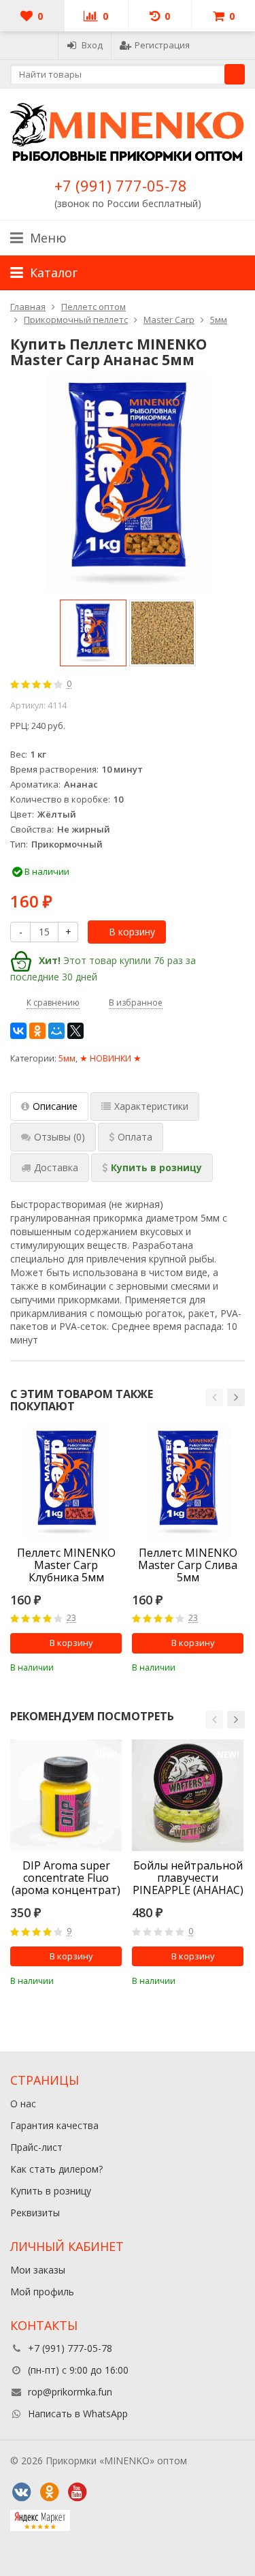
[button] (214, 1397)
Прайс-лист (36, 2147)
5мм (67, 1058)
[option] (93, 633)
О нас (23, 2104)
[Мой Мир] (56, 1031)
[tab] (131, 1137)
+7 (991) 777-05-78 (121, 185)
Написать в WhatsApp (78, 2414)
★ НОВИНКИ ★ (111, 1058)
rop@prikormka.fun (70, 2392)
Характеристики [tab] (151, 1106)
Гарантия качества (54, 2125)
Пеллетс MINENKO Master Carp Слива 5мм (188, 1565)
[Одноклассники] (37, 1031)
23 (71, 1618)
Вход (92, 45)
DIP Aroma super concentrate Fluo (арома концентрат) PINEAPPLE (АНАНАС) (66, 1878)
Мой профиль (42, 2292)
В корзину (132, 932)
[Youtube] (77, 2492)
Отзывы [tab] (60, 1137)
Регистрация (162, 45)
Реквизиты (35, 2213)
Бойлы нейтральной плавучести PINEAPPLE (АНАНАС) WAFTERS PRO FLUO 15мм (188, 1878)
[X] (75, 1031)
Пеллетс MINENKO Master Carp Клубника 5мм (66, 1565)
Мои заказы (38, 2270)
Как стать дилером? (56, 2169)
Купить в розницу (51, 2191)
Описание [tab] (55, 1106)
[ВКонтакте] (18, 1031)
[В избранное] (114, 1666)
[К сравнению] (93, 1666)
